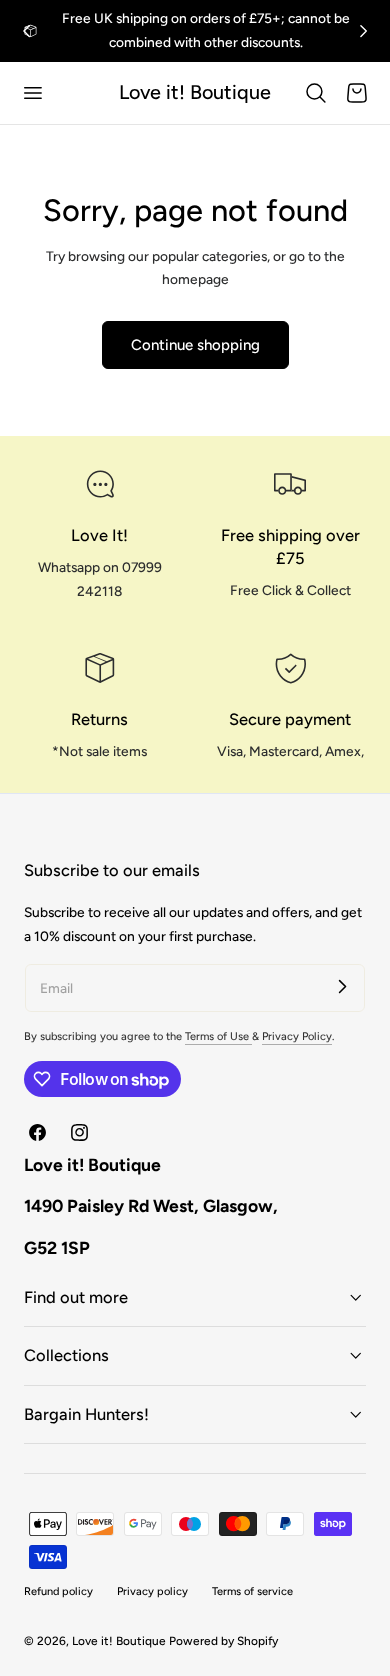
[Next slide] (363, 30)
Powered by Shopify (223, 1641)
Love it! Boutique (119, 1641)
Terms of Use (218, 1036)
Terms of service (252, 1591)
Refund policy (58, 1591)
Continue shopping (195, 345)
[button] (32, 93)
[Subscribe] (342, 987)
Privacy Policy (297, 1036)
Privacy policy (152, 1591)
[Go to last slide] (26, 30)
